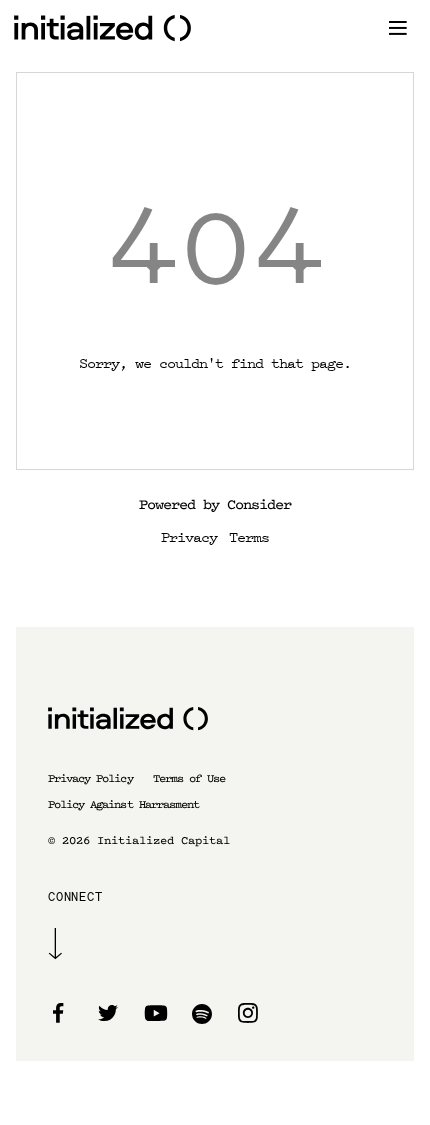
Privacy (189, 536)
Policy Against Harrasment (123, 804)
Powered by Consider (215, 504)
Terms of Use (189, 778)
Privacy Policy (90, 778)
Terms (249, 536)
